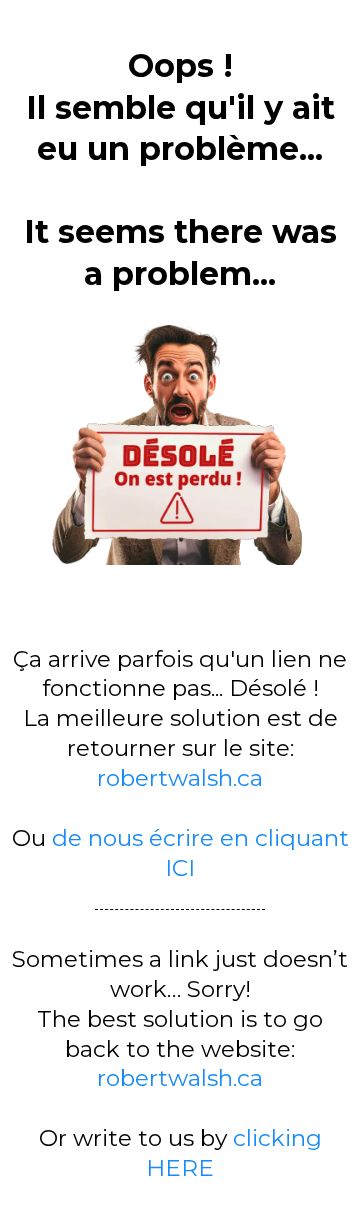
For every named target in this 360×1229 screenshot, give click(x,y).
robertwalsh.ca (180, 778)
